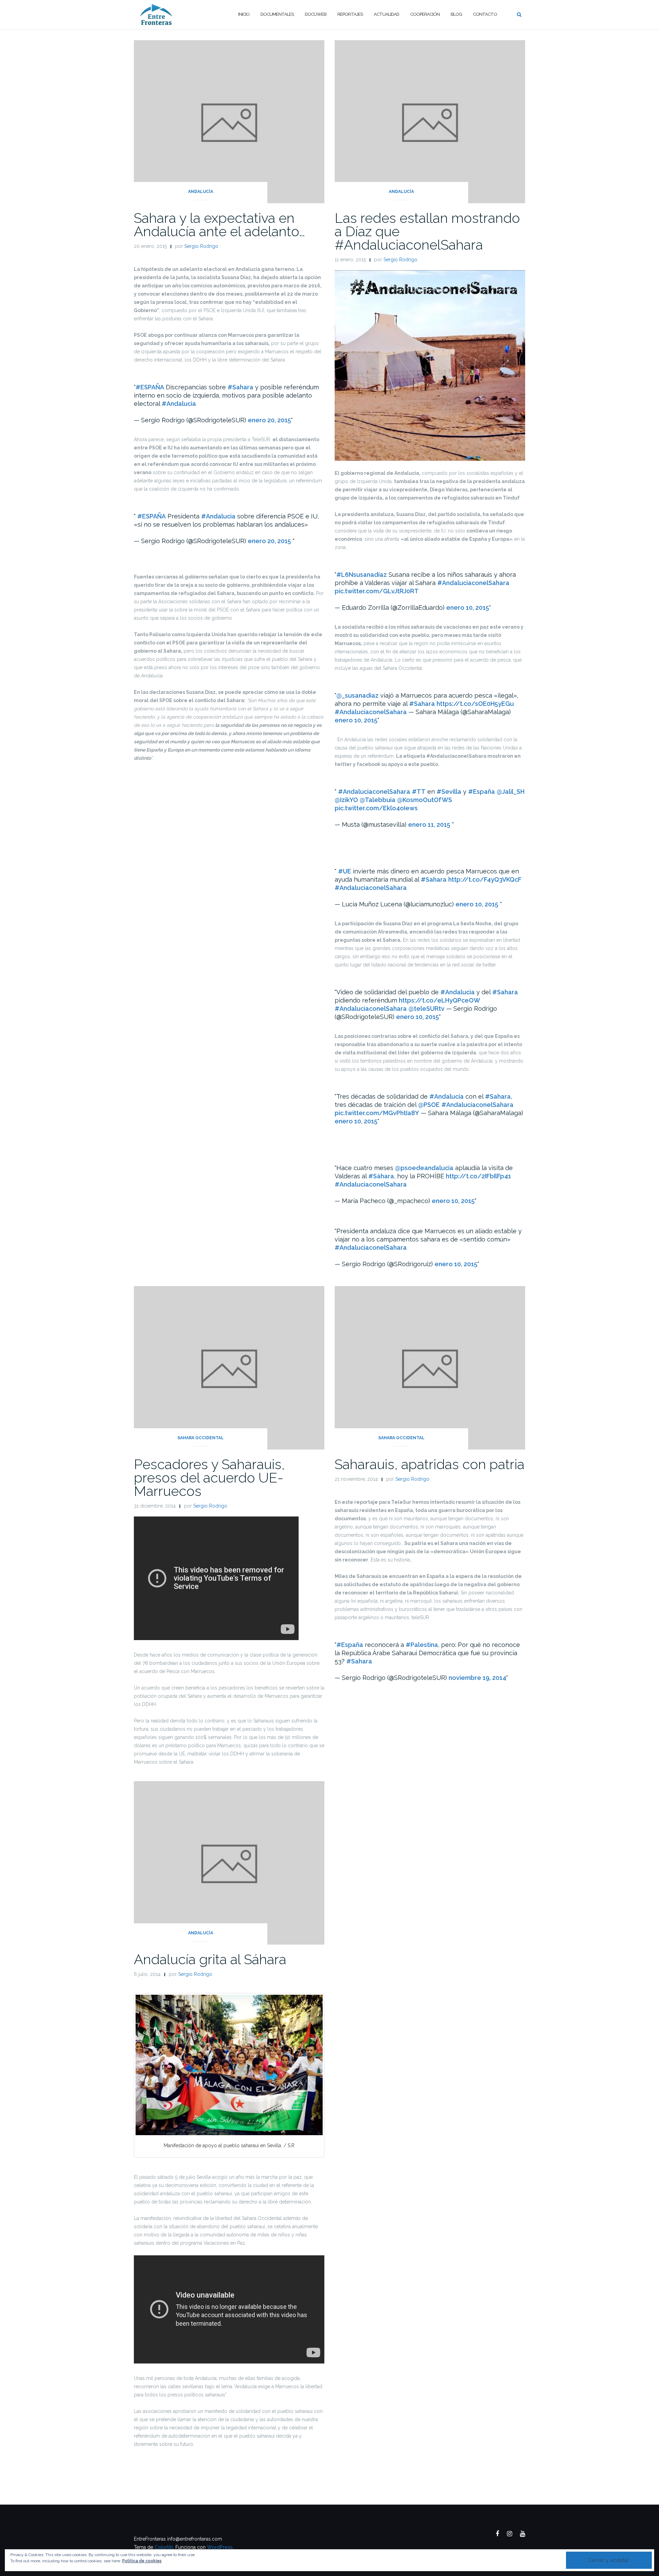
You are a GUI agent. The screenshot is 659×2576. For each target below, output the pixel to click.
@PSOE (429, 1105)
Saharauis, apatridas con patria (430, 1464)
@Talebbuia (378, 800)
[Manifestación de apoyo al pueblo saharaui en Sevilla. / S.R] (229, 2065)
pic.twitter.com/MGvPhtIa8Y (377, 1113)
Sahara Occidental (201, 1438)
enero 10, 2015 (468, 608)
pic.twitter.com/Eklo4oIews (376, 808)
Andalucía (201, 192)
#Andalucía (447, 1096)
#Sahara (240, 387)
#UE (345, 871)
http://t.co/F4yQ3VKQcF (485, 879)
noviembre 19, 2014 (477, 1678)
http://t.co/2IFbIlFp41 (478, 1176)
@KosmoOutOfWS (425, 800)
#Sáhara (381, 1176)
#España (482, 792)
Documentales (277, 14)
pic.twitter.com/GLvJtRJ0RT (377, 591)
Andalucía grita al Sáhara (210, 1959)
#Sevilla (449, 792)
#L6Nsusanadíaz (362, 575)
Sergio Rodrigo (201, 246)
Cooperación (425, 14)
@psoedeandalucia (424, 1168)
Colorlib (164, 2547)
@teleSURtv (426, 1009)
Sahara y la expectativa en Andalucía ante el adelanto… (219, 225)
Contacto (485, 14)
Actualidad (386, 14)
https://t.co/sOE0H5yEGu (475, 704)
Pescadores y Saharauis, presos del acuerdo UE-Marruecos (209, 1478)
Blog (456, 14)
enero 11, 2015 (429, 825)
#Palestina (422, 1645)
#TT (419, 792)
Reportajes (350, 14)
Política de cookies (142, 2561)
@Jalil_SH (511, 792)
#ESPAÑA (150, 387)
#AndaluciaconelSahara (473, 583)
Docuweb (316, 14)
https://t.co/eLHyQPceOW (440, 1000)
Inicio (244, 14)
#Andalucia (179, 404)
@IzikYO (346, 800)
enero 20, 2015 (269, 420)
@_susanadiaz (357, 695)
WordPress (220, 2547)
